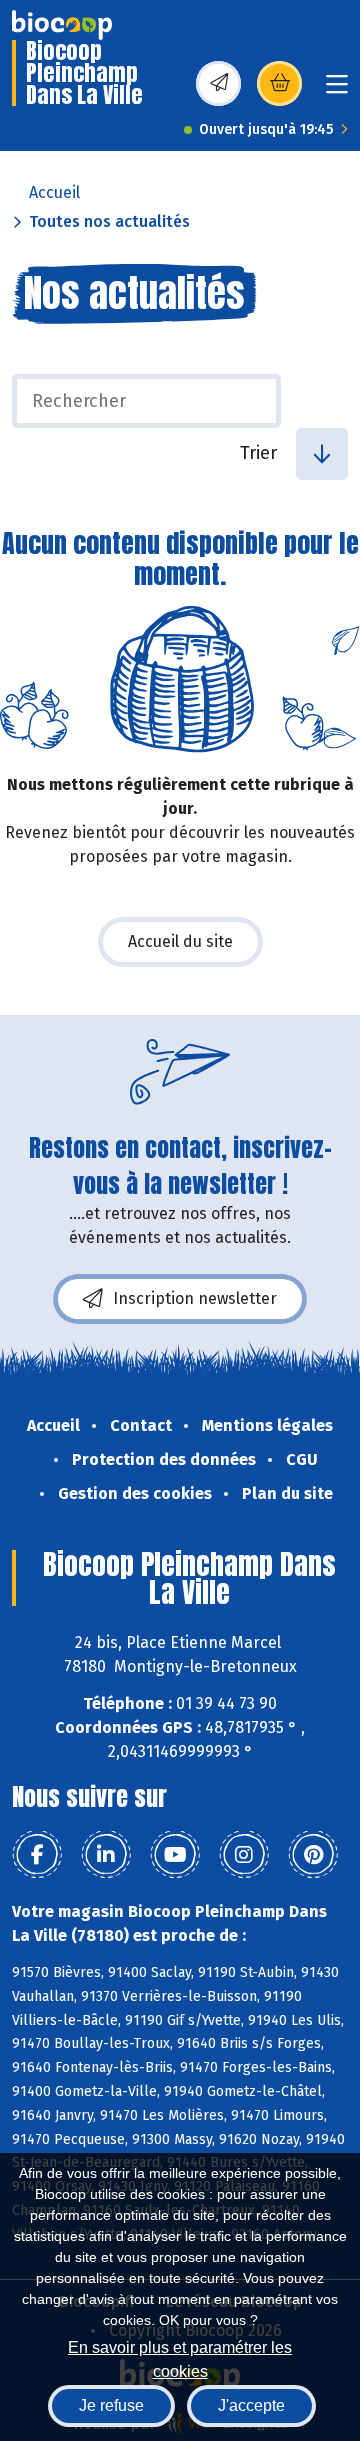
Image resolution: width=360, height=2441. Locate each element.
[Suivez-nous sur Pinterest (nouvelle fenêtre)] (313, 1855)
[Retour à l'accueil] (62, 25)
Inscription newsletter (195, 1298)
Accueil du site (180, 941)
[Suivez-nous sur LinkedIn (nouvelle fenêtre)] (106, 1855)
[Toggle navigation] (337, 90)
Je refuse (111, 2405)
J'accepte (251, 2405)
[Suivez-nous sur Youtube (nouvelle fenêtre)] (175, 1855)
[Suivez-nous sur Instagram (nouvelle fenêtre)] (244, 1855)
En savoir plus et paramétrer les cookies (180, 2357)
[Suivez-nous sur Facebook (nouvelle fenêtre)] (37, 1855)
